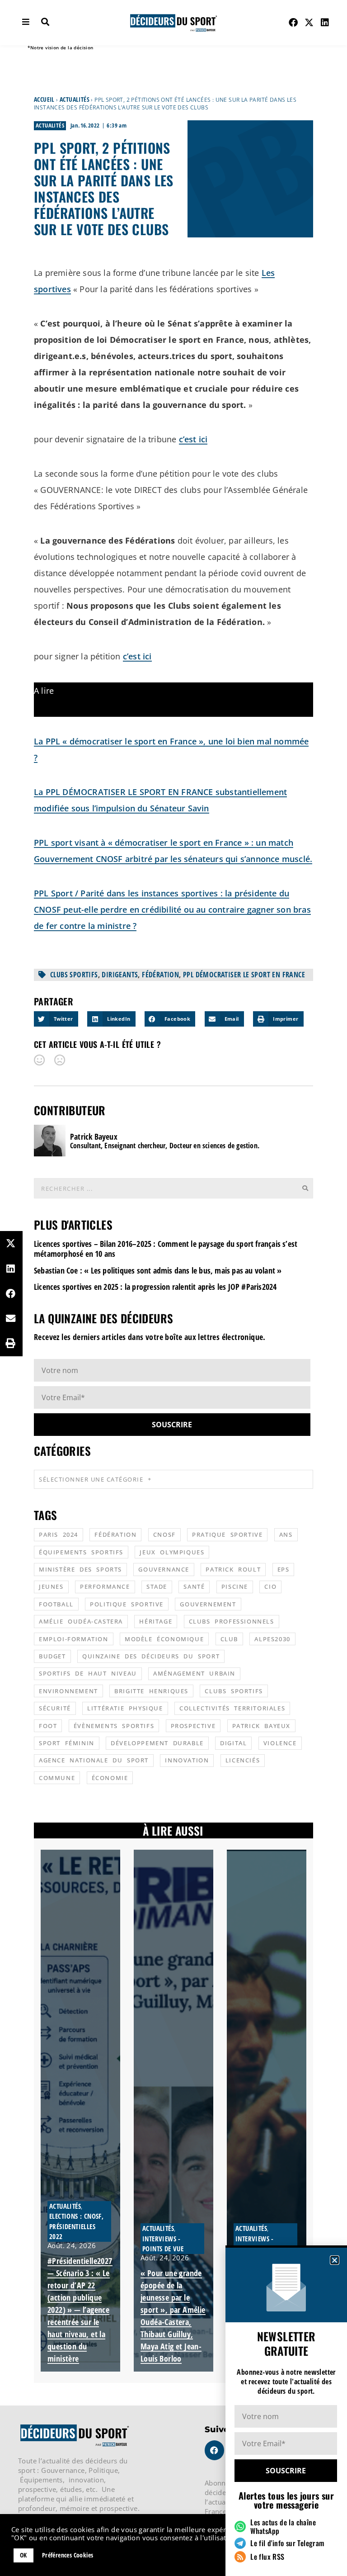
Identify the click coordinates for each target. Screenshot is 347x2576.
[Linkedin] (325, 23)
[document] (173, 1288)
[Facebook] (293, 23)
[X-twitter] (309, 23)
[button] (335, 2260)
